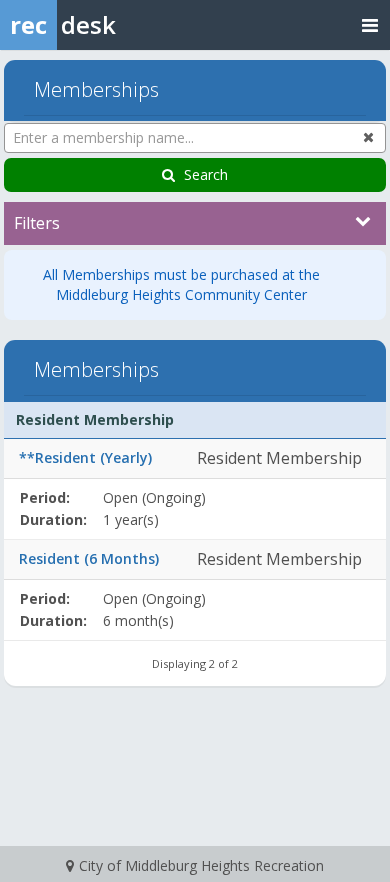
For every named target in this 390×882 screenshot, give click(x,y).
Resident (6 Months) (89, 558)
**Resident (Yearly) (85, 457)
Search (206, 174)
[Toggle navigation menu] (370, 24)
